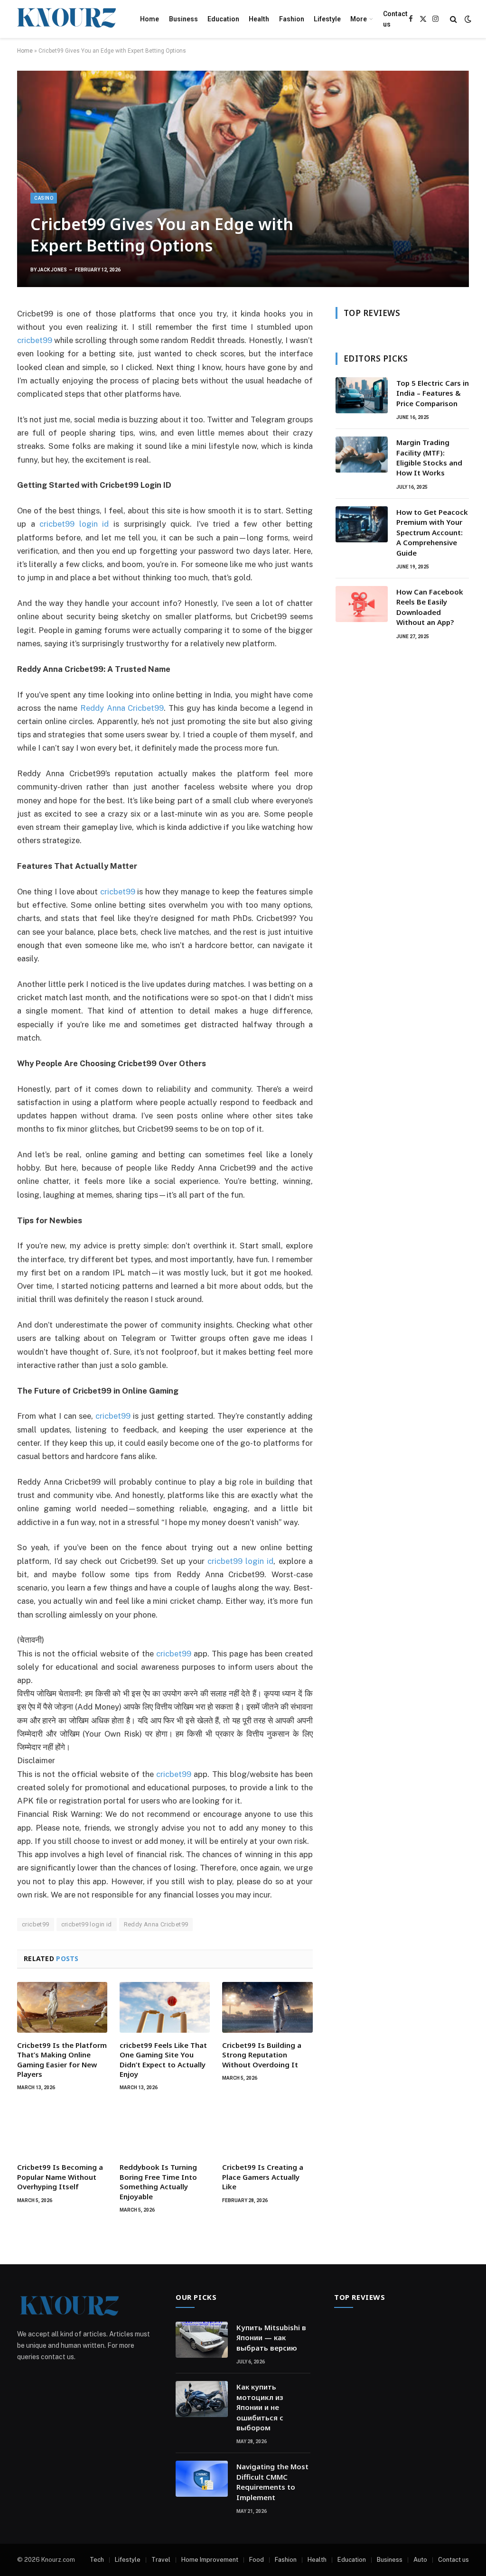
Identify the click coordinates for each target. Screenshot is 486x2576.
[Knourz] (66, 19)
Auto (420, 2560)
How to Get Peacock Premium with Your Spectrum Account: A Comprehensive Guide (432, 532)
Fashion (292, 19)
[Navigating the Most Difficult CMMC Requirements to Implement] (202, 2479)
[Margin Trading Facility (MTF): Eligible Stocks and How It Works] (362, 455)
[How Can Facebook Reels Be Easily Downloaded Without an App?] (362, 604)
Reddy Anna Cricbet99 (156, 1924)
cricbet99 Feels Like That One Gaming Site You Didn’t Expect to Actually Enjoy (163, 2060)
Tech (97, 2560)
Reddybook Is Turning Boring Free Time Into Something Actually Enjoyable (158, 2181)
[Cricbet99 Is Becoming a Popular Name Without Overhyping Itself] (62, 2129)
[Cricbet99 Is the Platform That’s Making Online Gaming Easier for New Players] (62, 2007)
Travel (161, 2560)
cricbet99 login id (87, 1924)
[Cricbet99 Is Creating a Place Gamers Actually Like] (267, 2129)
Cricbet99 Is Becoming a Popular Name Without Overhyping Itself (60, 2177)
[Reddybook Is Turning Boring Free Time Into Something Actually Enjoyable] (165, 2129)
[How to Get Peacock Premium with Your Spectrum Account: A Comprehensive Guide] (362, 524)
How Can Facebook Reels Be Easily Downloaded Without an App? (430, 607)
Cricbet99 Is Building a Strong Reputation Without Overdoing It (262, 2055)
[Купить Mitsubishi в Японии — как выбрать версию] (202, 2340)
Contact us (395, 19)
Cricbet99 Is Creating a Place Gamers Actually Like (263, 2177)
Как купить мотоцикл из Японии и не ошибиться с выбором (260, 2407)
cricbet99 (174, 1654)
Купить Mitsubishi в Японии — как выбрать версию (271, 2338)
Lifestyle (327, 19)
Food (257, 2560)
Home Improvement (210, 2560)
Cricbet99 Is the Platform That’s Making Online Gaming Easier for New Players (62, 2060)
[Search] (453, 19)
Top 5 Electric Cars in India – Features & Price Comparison (433, 393)
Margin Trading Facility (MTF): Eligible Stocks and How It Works (429, 457)
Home (150, 19)
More (359, 19)
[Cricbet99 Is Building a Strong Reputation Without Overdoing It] (267, 2007)
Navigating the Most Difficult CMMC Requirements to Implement (272, 2482)
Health (259, 19)
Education (223, 19)
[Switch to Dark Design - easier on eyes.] (467, 19)
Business (183, 19)
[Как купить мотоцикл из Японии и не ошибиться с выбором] (202, 2399)
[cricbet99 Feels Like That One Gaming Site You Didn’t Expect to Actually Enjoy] (165, 2007)
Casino (44, 198)
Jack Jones (52, 270)
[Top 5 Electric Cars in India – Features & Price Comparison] (362, 395)
